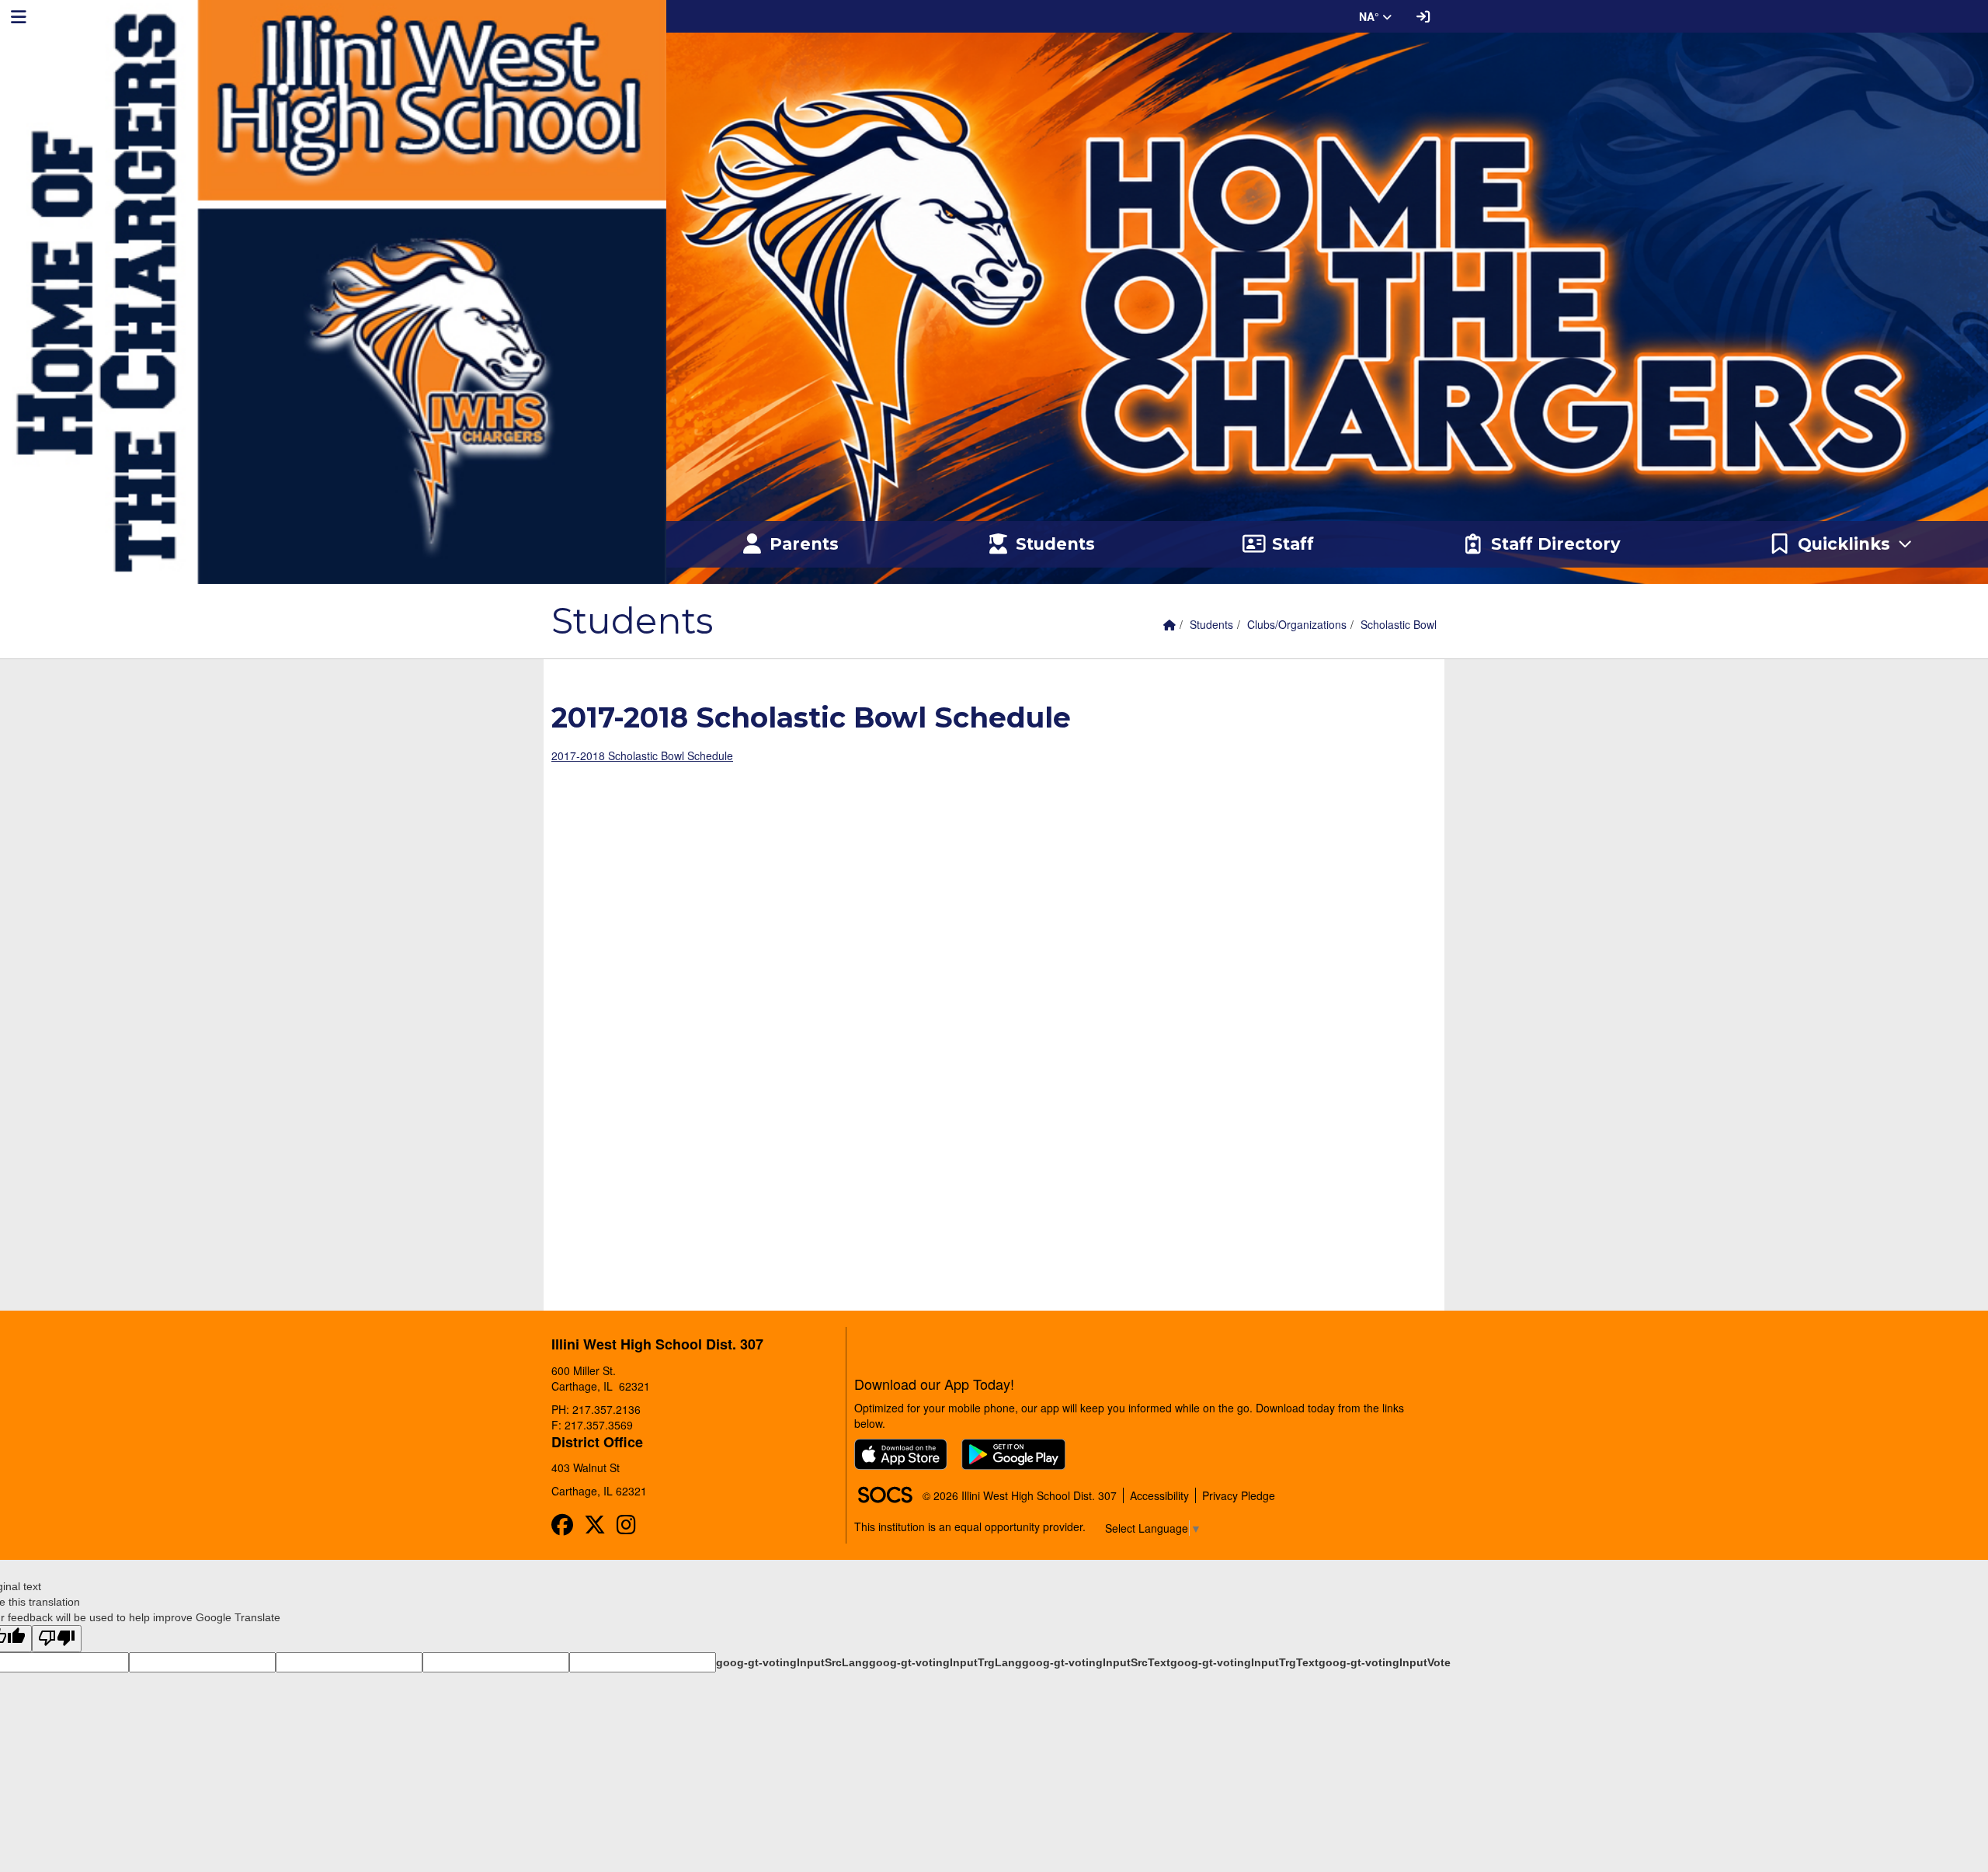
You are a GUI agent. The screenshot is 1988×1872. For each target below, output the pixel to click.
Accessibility (1159, 1495)
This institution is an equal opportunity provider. (970, 1526)
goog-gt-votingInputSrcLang (792, 1662)
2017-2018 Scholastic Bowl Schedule (642, 755)
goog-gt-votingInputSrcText (1096, 1662)
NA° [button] (1371, 16)
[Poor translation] (57, 1639)
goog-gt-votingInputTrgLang (945, 1662)
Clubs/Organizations (1297, 624)
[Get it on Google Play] (1013, 1454)
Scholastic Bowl (1399, 624)
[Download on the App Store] (901, 1454)
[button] (1841, 544)
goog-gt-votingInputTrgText (1244, 1662)
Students (1211, 624)
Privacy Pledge (1239, 1495)
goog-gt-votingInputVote (1385, 1662)
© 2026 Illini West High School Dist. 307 (1020, 1495)
